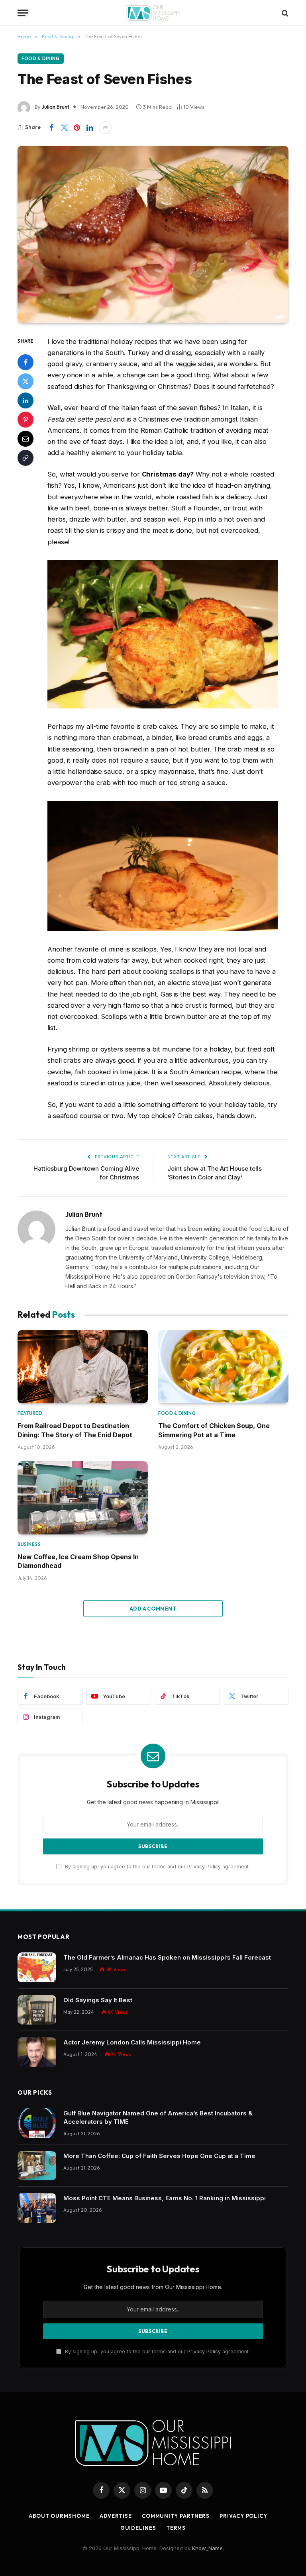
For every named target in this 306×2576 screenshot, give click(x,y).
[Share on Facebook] (51, 128)
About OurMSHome (59, 2516)
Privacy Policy (204, 1867)
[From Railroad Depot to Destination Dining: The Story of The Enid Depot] (83, 1367)
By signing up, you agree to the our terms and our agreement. (157, 1867)
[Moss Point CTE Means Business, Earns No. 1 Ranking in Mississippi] (37, 2208)
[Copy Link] (25, 458)
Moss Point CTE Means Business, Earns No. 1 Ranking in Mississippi (165, 2198)
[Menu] (23, 13)
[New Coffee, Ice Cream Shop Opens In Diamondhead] (83, 1498)
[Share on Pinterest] (77, 128)
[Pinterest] (25, 420)
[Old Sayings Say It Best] (37, 2010)
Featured (30, 1413)
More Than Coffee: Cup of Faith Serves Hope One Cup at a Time (159, 2156)
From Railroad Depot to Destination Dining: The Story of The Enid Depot (75, 1430)
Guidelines (138, 2528)
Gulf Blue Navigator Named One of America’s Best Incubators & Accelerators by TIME (158, 2117)
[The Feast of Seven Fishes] (153, 234)
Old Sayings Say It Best (98, 2000)
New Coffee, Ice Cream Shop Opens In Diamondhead (78, 1561)
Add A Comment (153, 1609)
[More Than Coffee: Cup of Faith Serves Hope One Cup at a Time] (37, 2166)
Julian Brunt (56, 107)
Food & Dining (41, 59)
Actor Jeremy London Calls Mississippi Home (132, 2042)
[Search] (284, 13)
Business (29, 1544)
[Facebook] (25, 362)
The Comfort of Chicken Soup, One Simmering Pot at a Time (214, 1430)
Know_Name (207, 2548)
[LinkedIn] (25, 400)
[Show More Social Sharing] (105, 128)
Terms (176, 2528)
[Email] (25, 439)
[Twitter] (25, 381)
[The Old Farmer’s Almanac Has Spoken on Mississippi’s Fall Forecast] (37, 1967)
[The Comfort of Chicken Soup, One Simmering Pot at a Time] (223, 1367)
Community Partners (176, 2516)
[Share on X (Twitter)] (64, 128)
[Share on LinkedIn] (90, 128)
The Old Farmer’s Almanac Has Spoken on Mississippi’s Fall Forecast (167, 1957)
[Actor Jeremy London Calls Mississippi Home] (37, 2052)
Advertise (116, 2516)
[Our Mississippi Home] (153, 13)
